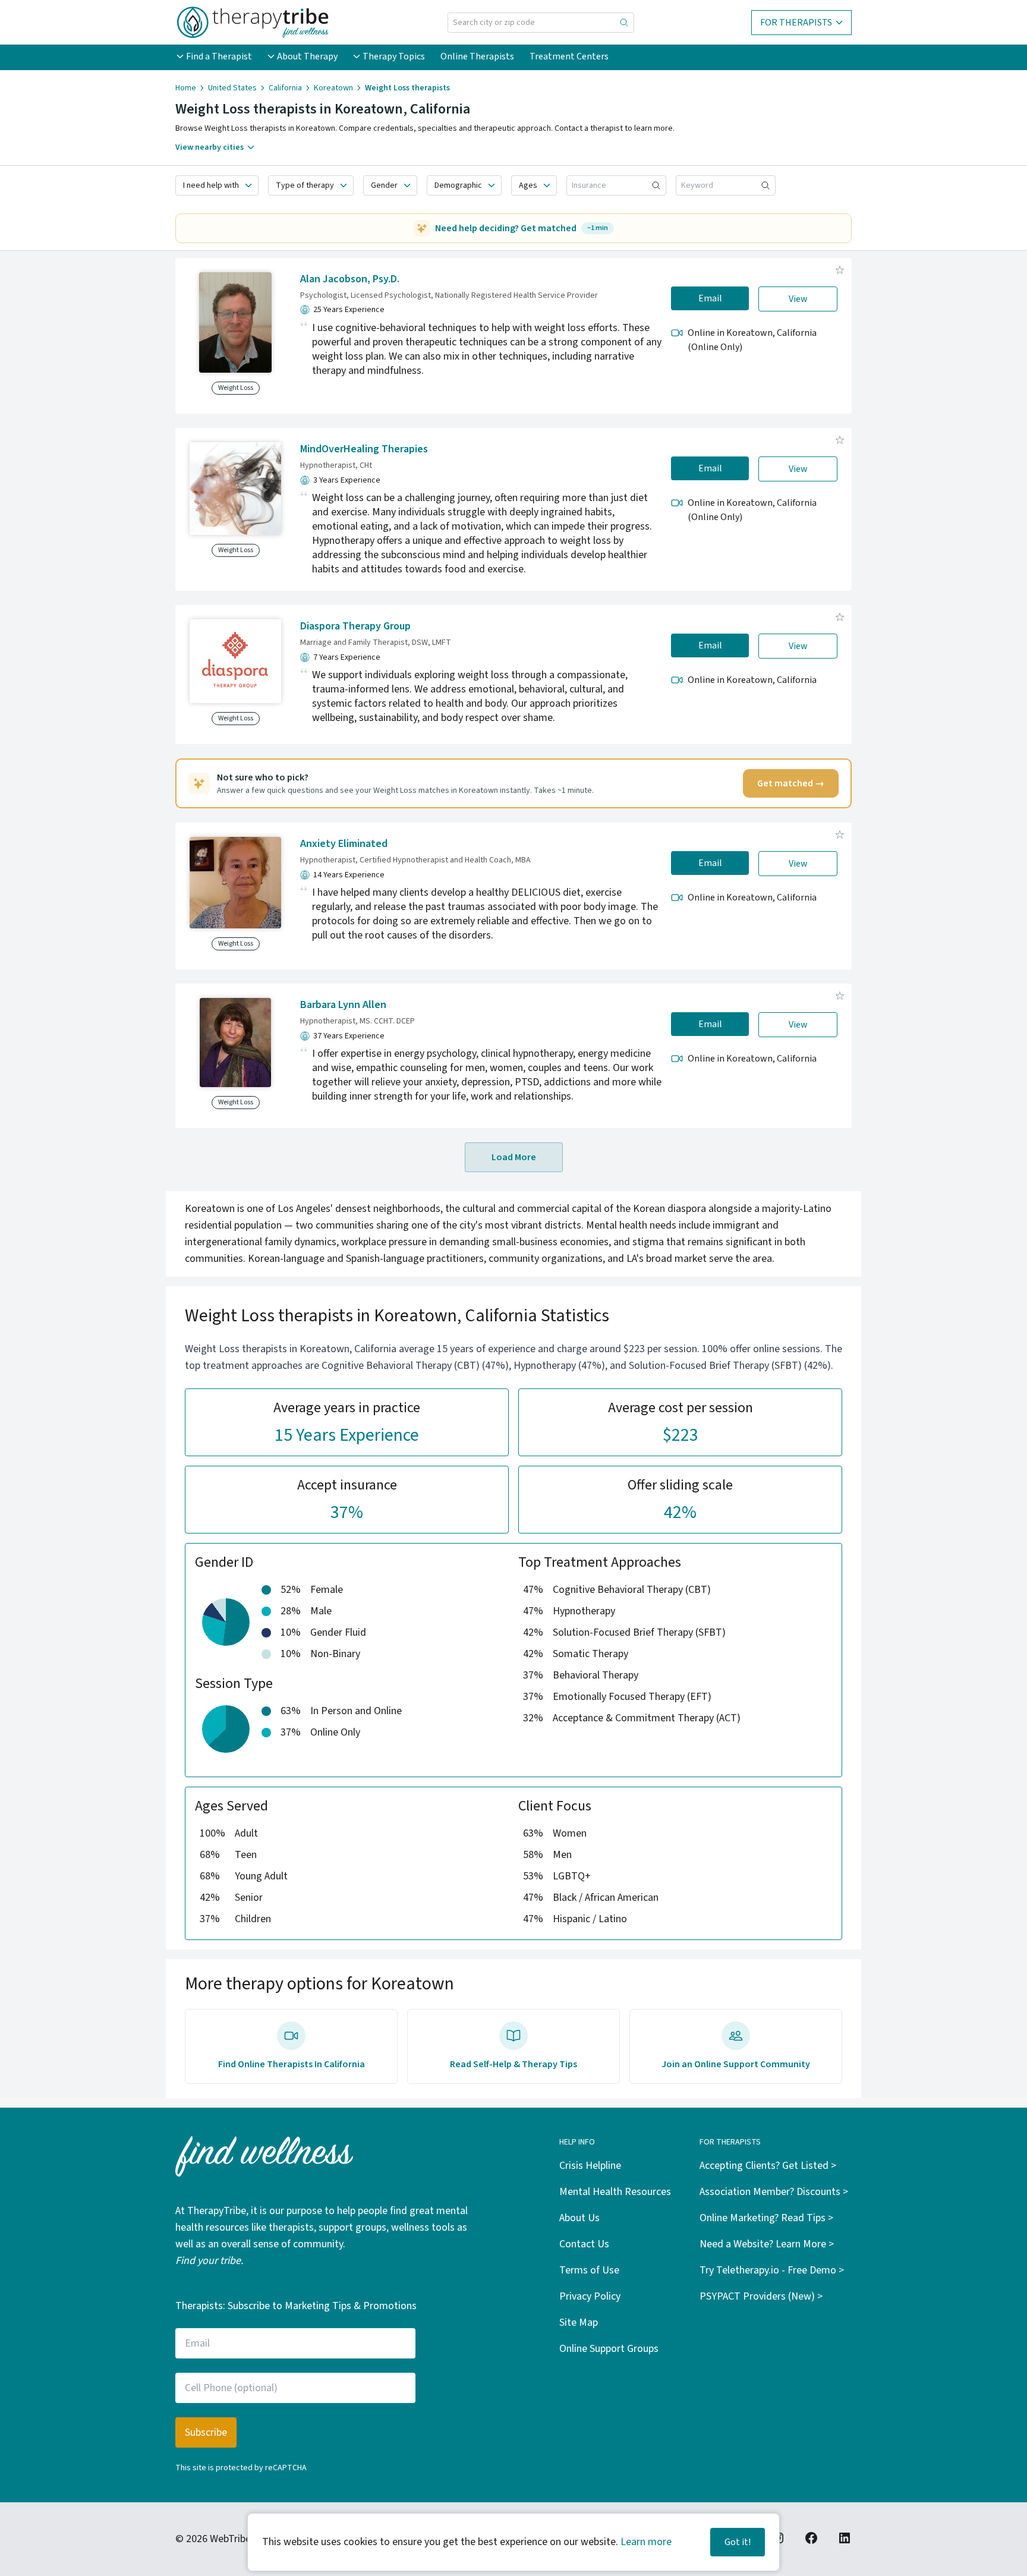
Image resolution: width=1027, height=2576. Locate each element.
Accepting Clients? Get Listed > (768, 2166)
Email (710, 298)
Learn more (646, 2542)
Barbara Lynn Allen (343, 1005)
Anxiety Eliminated (344, 844)
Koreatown (333, 88)
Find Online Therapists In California (292, 2064)
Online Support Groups (609, 2349)
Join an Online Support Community (736, 2064)
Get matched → (791, 783)
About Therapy (307, 56)
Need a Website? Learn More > (767, 2244)
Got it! (738, 2542)
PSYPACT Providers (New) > (761, 2296)
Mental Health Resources (615, 2192)
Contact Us (584, 2244)
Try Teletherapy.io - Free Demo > (772, 2270)
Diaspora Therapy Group (355, 626)
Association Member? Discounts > (774, 2192)
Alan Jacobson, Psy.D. (350, 279)
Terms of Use (589, 2270)
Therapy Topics (394, 56)
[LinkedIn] (845, 2538)
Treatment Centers (569, 56)
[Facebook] (811, 2538)
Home (186, 88)
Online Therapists (477, 56)
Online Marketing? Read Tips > (766, 2218)
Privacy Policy (590, 2296)
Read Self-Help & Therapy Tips (513, 2064)
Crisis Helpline (590, 2166)
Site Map (579, 2323)
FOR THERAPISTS (796, 23)
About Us (579, 2218)
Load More (514, 1157)
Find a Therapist (219, 56)
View (798, 299)
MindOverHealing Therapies (364, 449)
